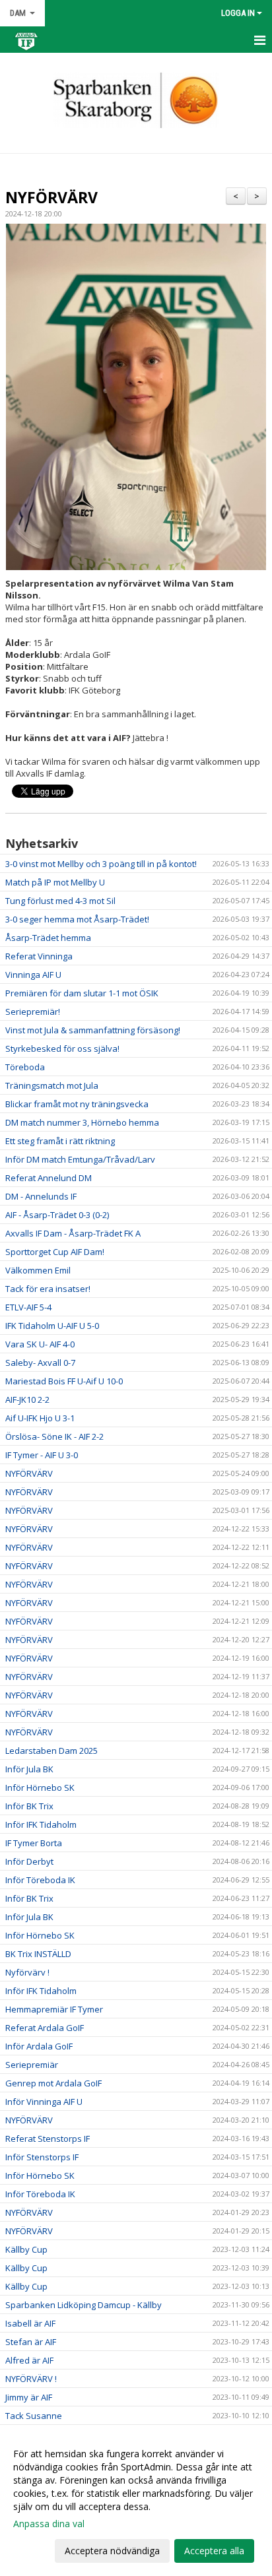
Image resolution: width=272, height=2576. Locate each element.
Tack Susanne (34, 2416)
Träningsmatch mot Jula (52, 1085)
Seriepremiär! (33, 1012)
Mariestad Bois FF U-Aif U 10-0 (64, 1381)
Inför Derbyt (29, 1861)
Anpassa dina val (49, 2524)
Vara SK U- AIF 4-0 (40, 1344)
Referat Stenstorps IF (48, 2139)
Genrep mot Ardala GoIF (53, 2083)
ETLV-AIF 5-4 (28, 1307)
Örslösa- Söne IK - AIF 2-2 (54, 1436)
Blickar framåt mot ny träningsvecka (77, 1104)
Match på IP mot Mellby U (55, 882)
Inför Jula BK (29, 1769)
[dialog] (136, 2502)
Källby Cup (26, 2249)
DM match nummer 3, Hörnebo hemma (82, 1122)
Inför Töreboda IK (40, 1880)
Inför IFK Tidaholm (41, 1824)
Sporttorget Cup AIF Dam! (55, 1252)
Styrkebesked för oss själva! (62, 1048)
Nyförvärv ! (27, 1972)
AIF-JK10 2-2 (27, 1400)
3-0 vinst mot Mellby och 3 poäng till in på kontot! (101, 864)
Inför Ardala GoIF (39, 2046)
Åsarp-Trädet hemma (48, 938)
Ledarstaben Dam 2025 (51, 1751)
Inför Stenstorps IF (42, 2157)
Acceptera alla (214, 2551)
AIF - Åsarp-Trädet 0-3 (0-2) (57, 1215)
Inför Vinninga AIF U (44, 2102)
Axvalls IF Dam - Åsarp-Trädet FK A (73, 1233)
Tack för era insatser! (48, 1289)
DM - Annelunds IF (41, 1196)
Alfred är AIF (29, 2360)
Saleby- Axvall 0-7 (40, 1363)
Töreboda (25, 1067)
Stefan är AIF (31, 2342)
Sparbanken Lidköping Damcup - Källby (84, 2305)
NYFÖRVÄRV (51, 197)
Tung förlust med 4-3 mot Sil (60, 901)
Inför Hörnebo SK (40, 1787)
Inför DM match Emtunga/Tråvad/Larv (80, 1159)
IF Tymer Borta (34, 1843)
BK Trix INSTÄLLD (38, 1954)
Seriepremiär (32, 2065)
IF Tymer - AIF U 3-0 (42, 1455)
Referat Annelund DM (49, 1178)
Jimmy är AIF (29, 2397)
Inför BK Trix (29, 1806)
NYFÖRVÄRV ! (31, 2379)
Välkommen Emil (38, 1270)
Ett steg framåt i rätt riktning (60, 1141)
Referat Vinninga (39, 956)
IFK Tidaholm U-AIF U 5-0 (52, 1326)
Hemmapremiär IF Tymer (54, 2009)
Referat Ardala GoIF (45, 2028)
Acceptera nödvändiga (112, 2551)
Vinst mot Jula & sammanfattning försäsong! (93, 1030)
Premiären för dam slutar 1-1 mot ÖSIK (82, 993)
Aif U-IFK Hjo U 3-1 (40, 1418)
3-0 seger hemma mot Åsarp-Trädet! (77, 919)
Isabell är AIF (30, 2323)
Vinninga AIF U (33, 975)
